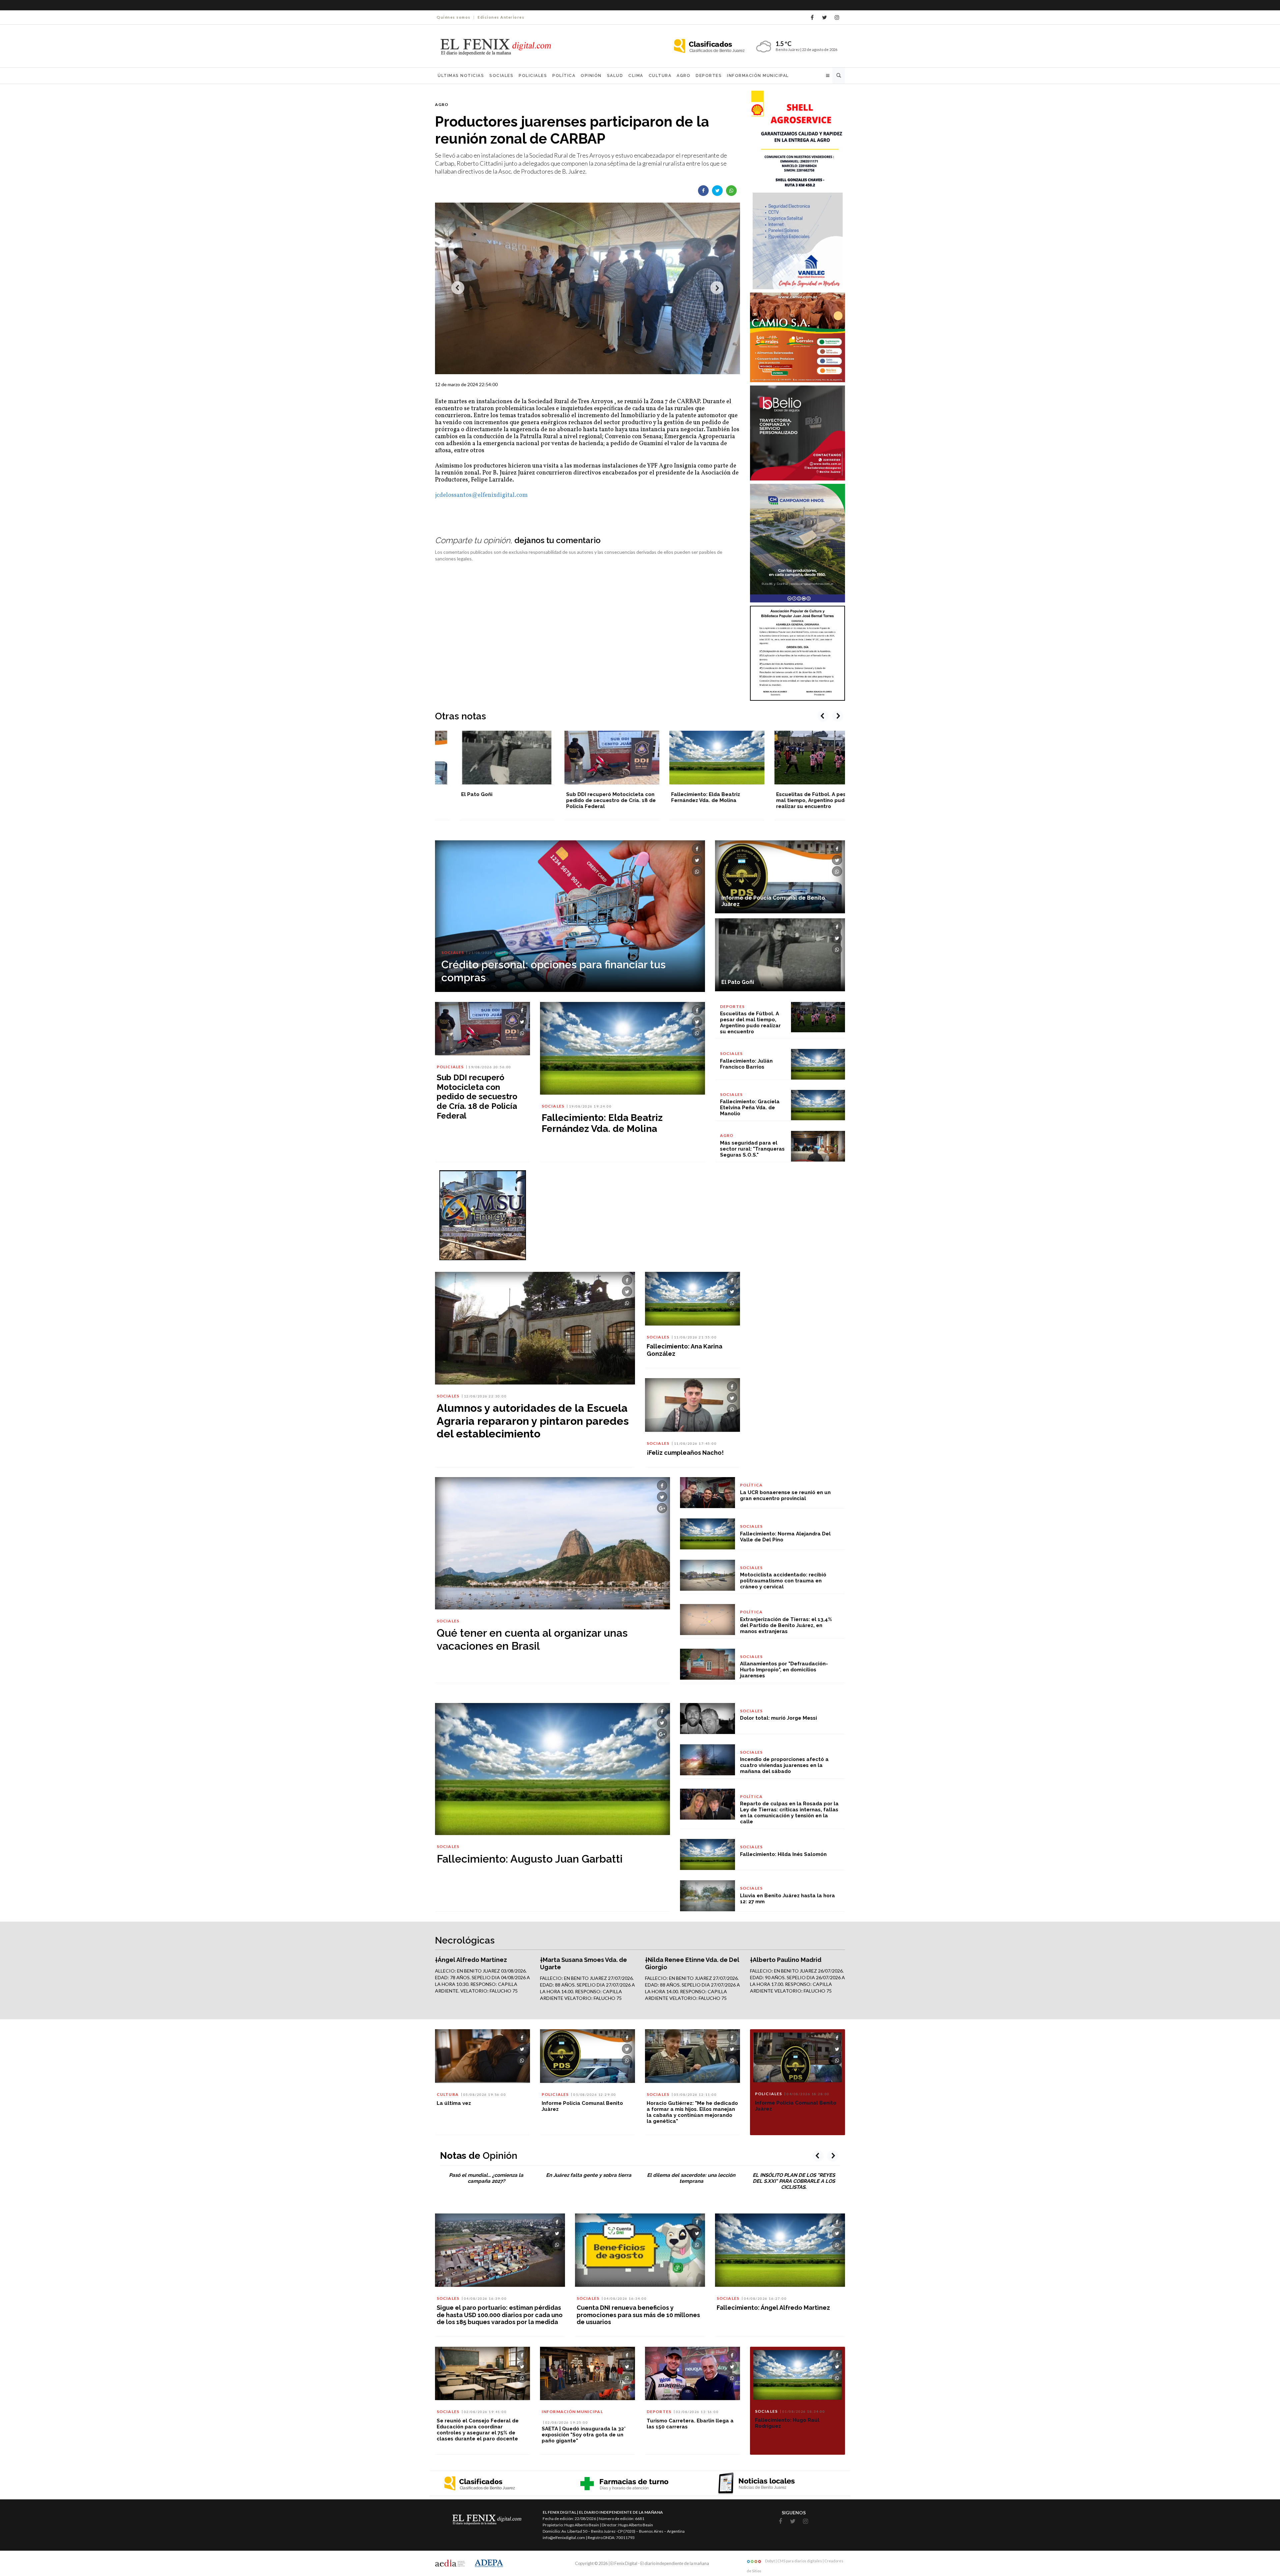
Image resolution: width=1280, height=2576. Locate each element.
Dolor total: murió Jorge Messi (778, 1718)
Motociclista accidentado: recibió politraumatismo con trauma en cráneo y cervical (783, 1581)
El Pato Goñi (738, 982)
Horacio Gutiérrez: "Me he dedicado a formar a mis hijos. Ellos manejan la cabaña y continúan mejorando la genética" (692, 2112)
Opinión (591, 76)
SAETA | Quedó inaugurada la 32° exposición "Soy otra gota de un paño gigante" (584, 2435)
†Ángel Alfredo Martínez (471, 1960)
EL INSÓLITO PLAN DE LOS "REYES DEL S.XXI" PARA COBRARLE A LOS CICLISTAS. (794, 2181)
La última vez (454, 2103)
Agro (683, 76)
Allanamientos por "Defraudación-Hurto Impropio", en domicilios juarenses (784, 1670)
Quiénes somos (454, 17)
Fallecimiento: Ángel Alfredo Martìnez (773, 2308)
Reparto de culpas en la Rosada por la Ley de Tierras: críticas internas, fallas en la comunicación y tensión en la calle (789, 1813)
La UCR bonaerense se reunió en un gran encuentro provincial (785, 1495)
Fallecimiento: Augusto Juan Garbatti (530, 1859)
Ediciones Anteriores (501, 17)
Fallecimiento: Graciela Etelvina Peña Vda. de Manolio (750, 1108)
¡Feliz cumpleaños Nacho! (685, 1453)
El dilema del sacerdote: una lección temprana (691, 2178)
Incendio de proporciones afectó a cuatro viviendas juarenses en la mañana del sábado (784, 1765)
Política (564, 76)
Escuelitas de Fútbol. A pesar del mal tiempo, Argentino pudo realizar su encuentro (689, 800)
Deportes (709, 76)
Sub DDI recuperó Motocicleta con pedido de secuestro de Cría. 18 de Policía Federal (481, 800)
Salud (615, 76)
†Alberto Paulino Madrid (786, 1960)
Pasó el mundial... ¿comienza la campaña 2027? (486, 2178)
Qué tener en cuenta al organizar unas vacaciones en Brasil (532, 1639)
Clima (636, 76)
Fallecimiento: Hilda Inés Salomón (783, 1854)
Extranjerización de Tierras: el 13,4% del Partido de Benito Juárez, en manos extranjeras (786, 1625)
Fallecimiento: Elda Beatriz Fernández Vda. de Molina (576, 797)
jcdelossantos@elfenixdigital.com (481, 495)
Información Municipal (758, 76)
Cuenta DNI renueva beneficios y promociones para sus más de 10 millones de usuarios (638, 2315)
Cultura (660, 76)
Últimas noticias (461, 76)
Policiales (533, 76)
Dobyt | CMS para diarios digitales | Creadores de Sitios (795, 2562)
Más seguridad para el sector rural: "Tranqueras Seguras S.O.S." (752, 1149)
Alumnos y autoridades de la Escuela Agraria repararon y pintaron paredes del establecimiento (533, 1421)
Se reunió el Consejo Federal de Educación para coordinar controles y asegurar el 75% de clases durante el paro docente (478, 2430)
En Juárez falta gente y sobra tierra (589, 2175)
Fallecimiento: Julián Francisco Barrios (746, 1064)
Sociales (501, 76)
